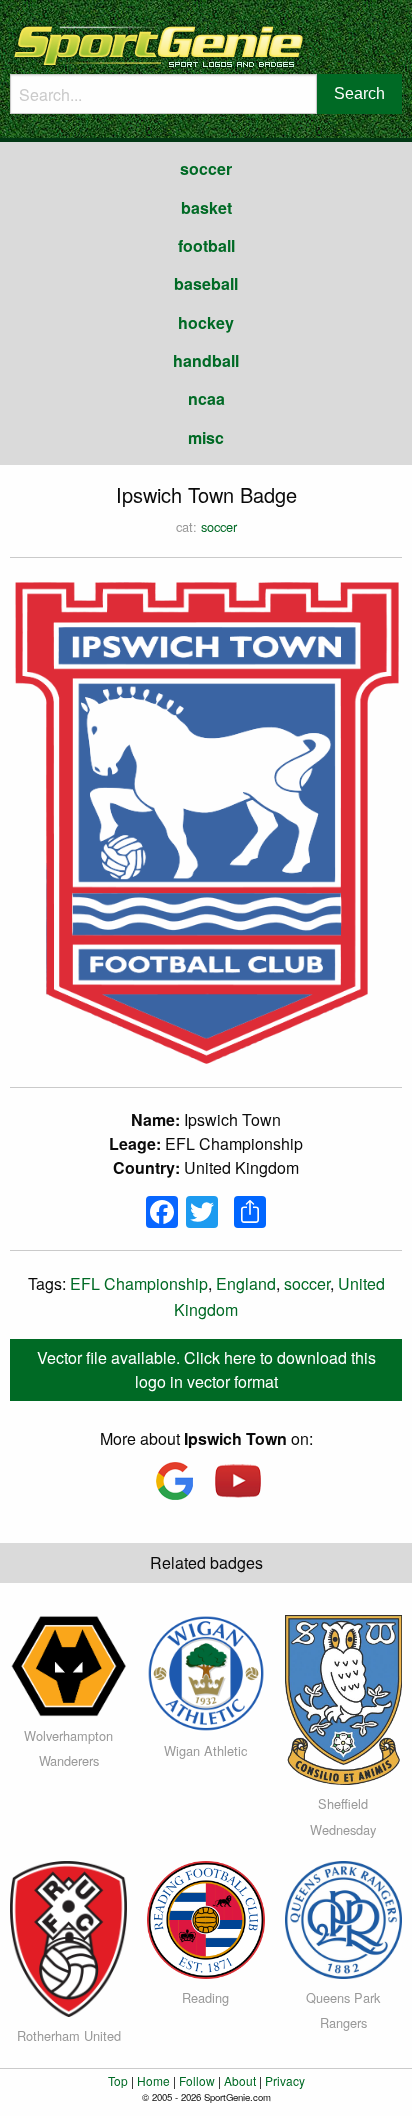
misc (206, 437)
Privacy (285, 2080)
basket (206, 207)
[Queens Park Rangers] (343, 1917)
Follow (197, 2080)
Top (118, 2080)
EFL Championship (139, 1283)
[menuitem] (206, 169)
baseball (206, 283)
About (240, 2080)
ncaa (206, 398)
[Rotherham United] (68, 1937)
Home (153, 2080)
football (206, 245)
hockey (206, 322)
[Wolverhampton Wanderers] (68, 1663)
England (246, 1283)
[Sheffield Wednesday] (343, 1697)
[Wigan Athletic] (205, 1670)
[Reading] (205, 1917)
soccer (206, 168)
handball (206, 360)
